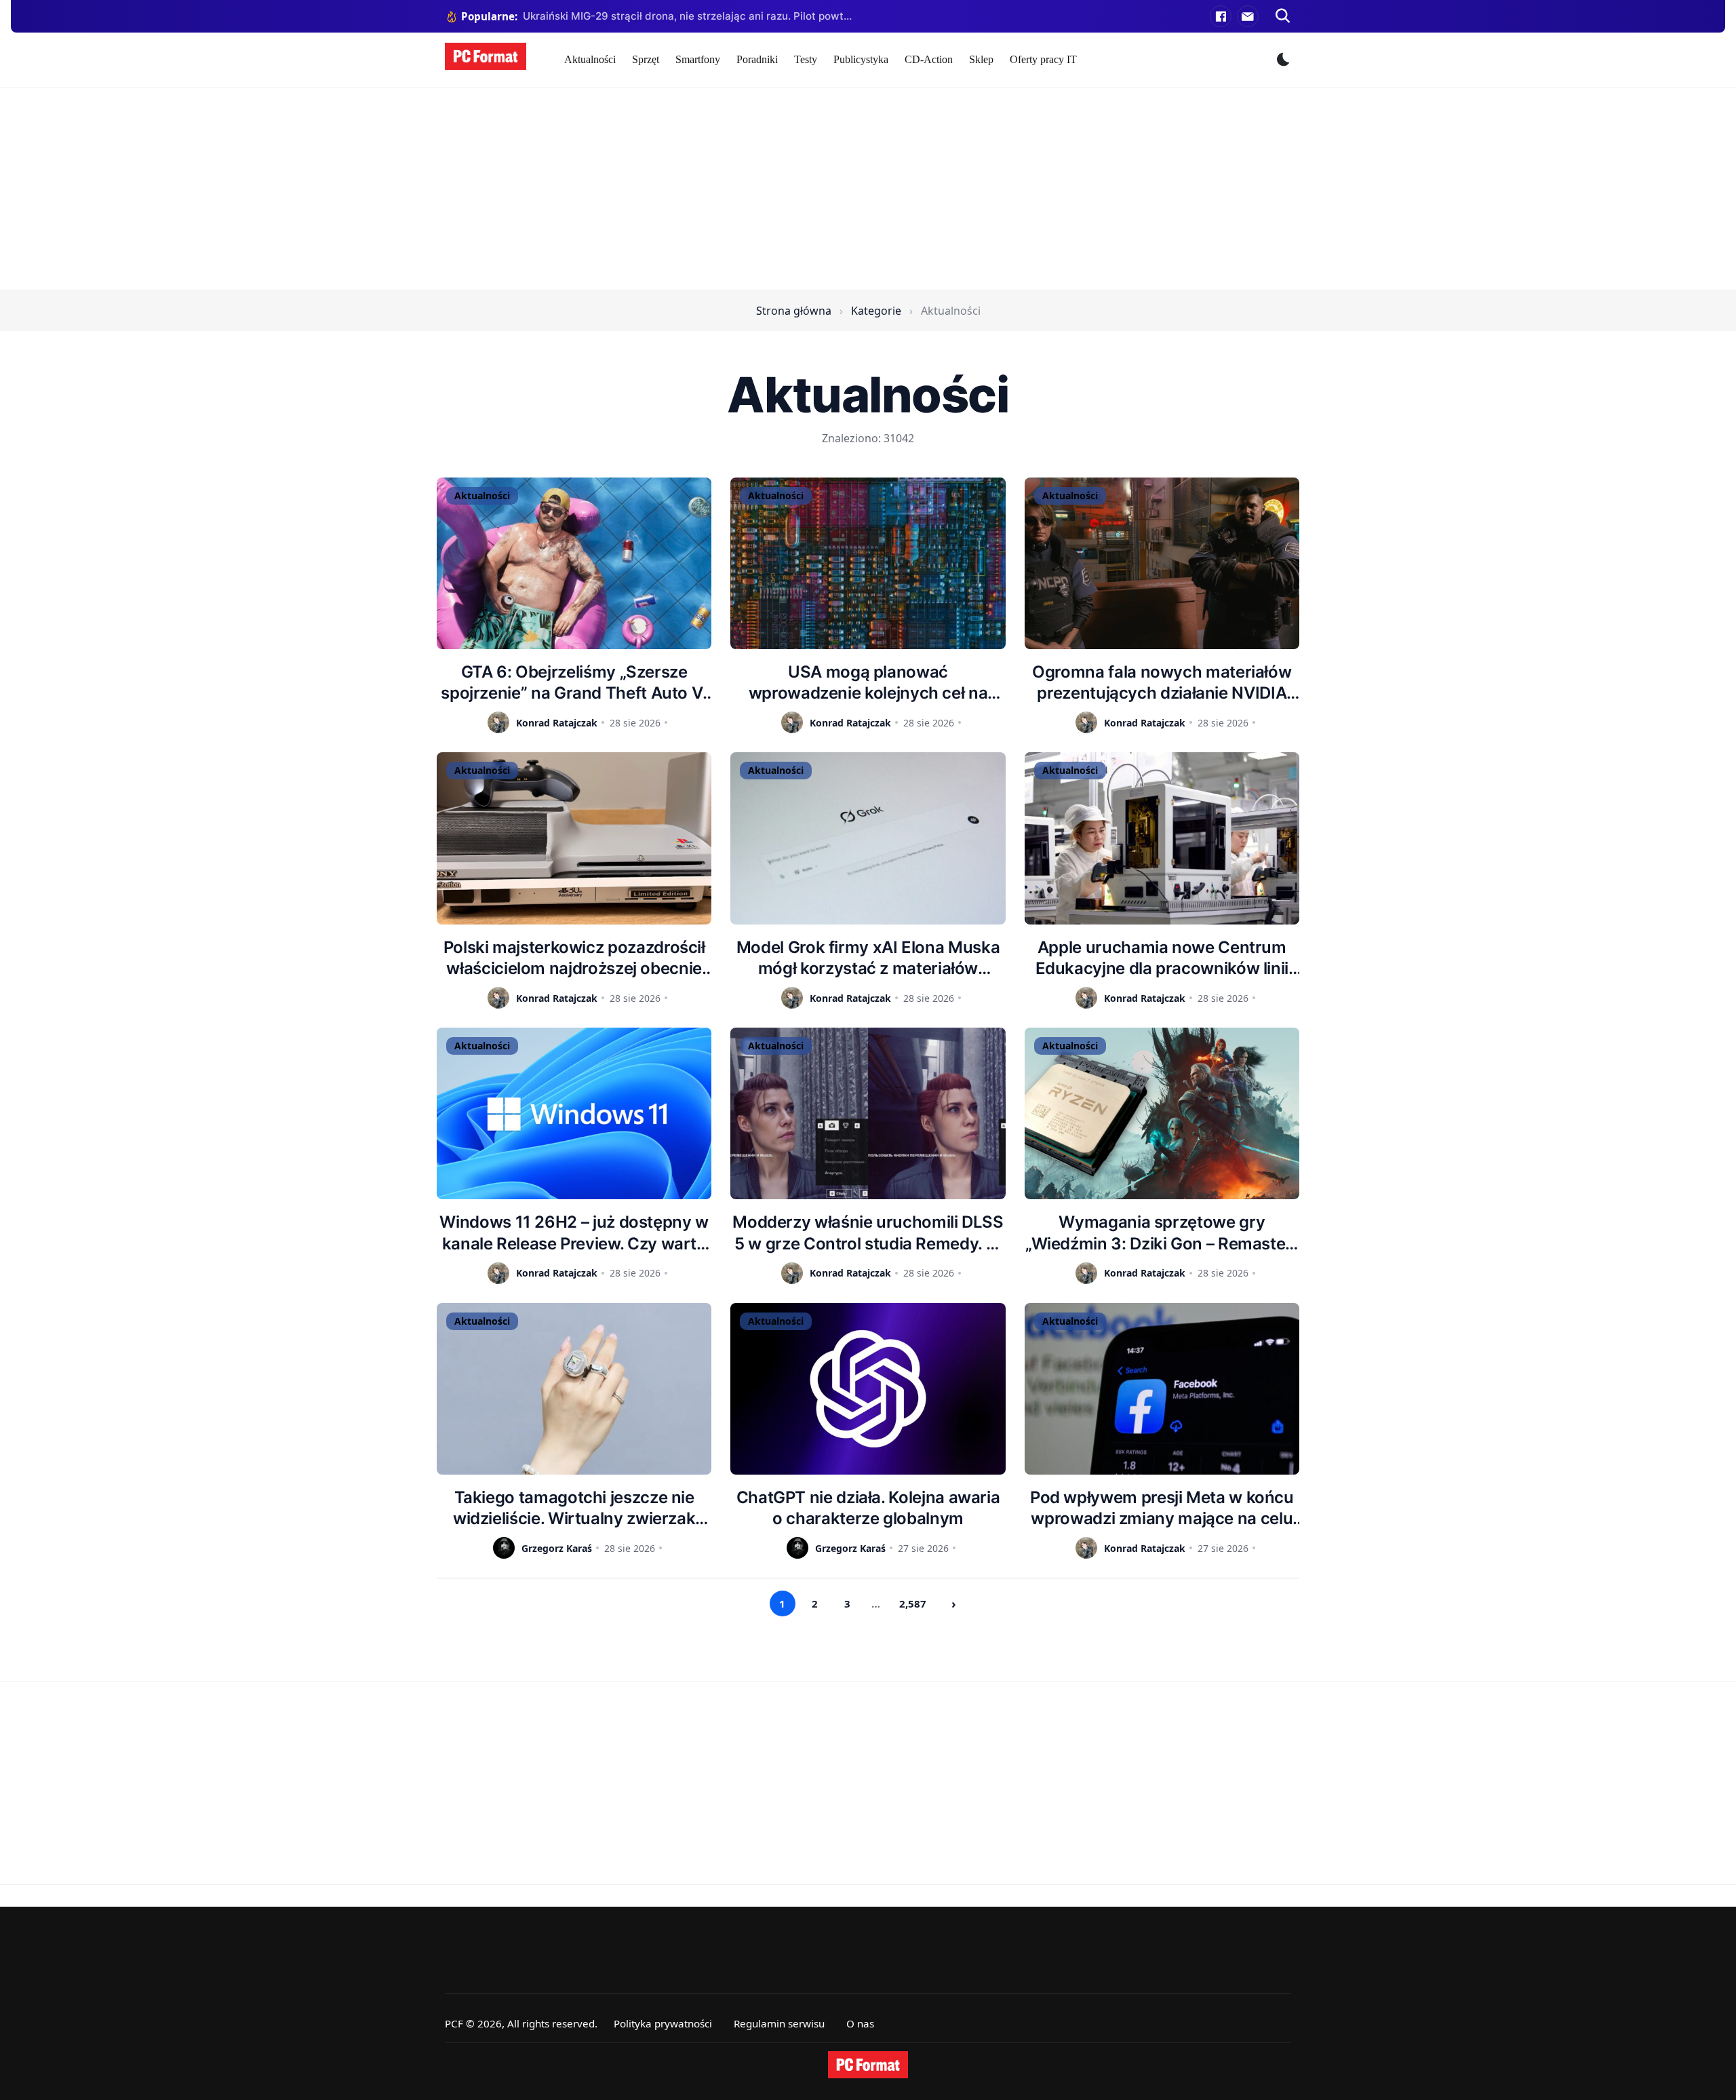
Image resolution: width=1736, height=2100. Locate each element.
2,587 (913, 1603)
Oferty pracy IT (1043, 59)
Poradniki (757, 59)
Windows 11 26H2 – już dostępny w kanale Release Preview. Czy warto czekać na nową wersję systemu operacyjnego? (574, 1233)
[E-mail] (1248, 16)
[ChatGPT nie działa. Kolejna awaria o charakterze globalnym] (868, 1389)
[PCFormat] (868, 2065)
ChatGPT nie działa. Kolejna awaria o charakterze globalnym (868, 1508)
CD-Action (929, 59)
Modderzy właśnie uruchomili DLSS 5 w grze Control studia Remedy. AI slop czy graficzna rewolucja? (868, 1233)
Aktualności (590, 59)
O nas (860, 2023)
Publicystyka (861, 59)
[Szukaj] (1283, 16)
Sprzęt (646, 59)
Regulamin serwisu (779, 2023)
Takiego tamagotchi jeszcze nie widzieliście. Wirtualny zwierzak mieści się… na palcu (574, 1508)
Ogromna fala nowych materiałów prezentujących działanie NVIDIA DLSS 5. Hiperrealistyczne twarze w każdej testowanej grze (1162, 683)
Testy (806, 59)
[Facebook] (1221, 16)
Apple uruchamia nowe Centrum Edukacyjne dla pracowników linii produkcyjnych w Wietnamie (1162, 958)
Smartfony (698, 59)
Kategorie (876, 311)
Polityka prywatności (663, 2023)
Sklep (981, 59)
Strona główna (794, 311)
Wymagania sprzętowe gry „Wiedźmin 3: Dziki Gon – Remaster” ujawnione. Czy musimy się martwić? (1162, 1233)
